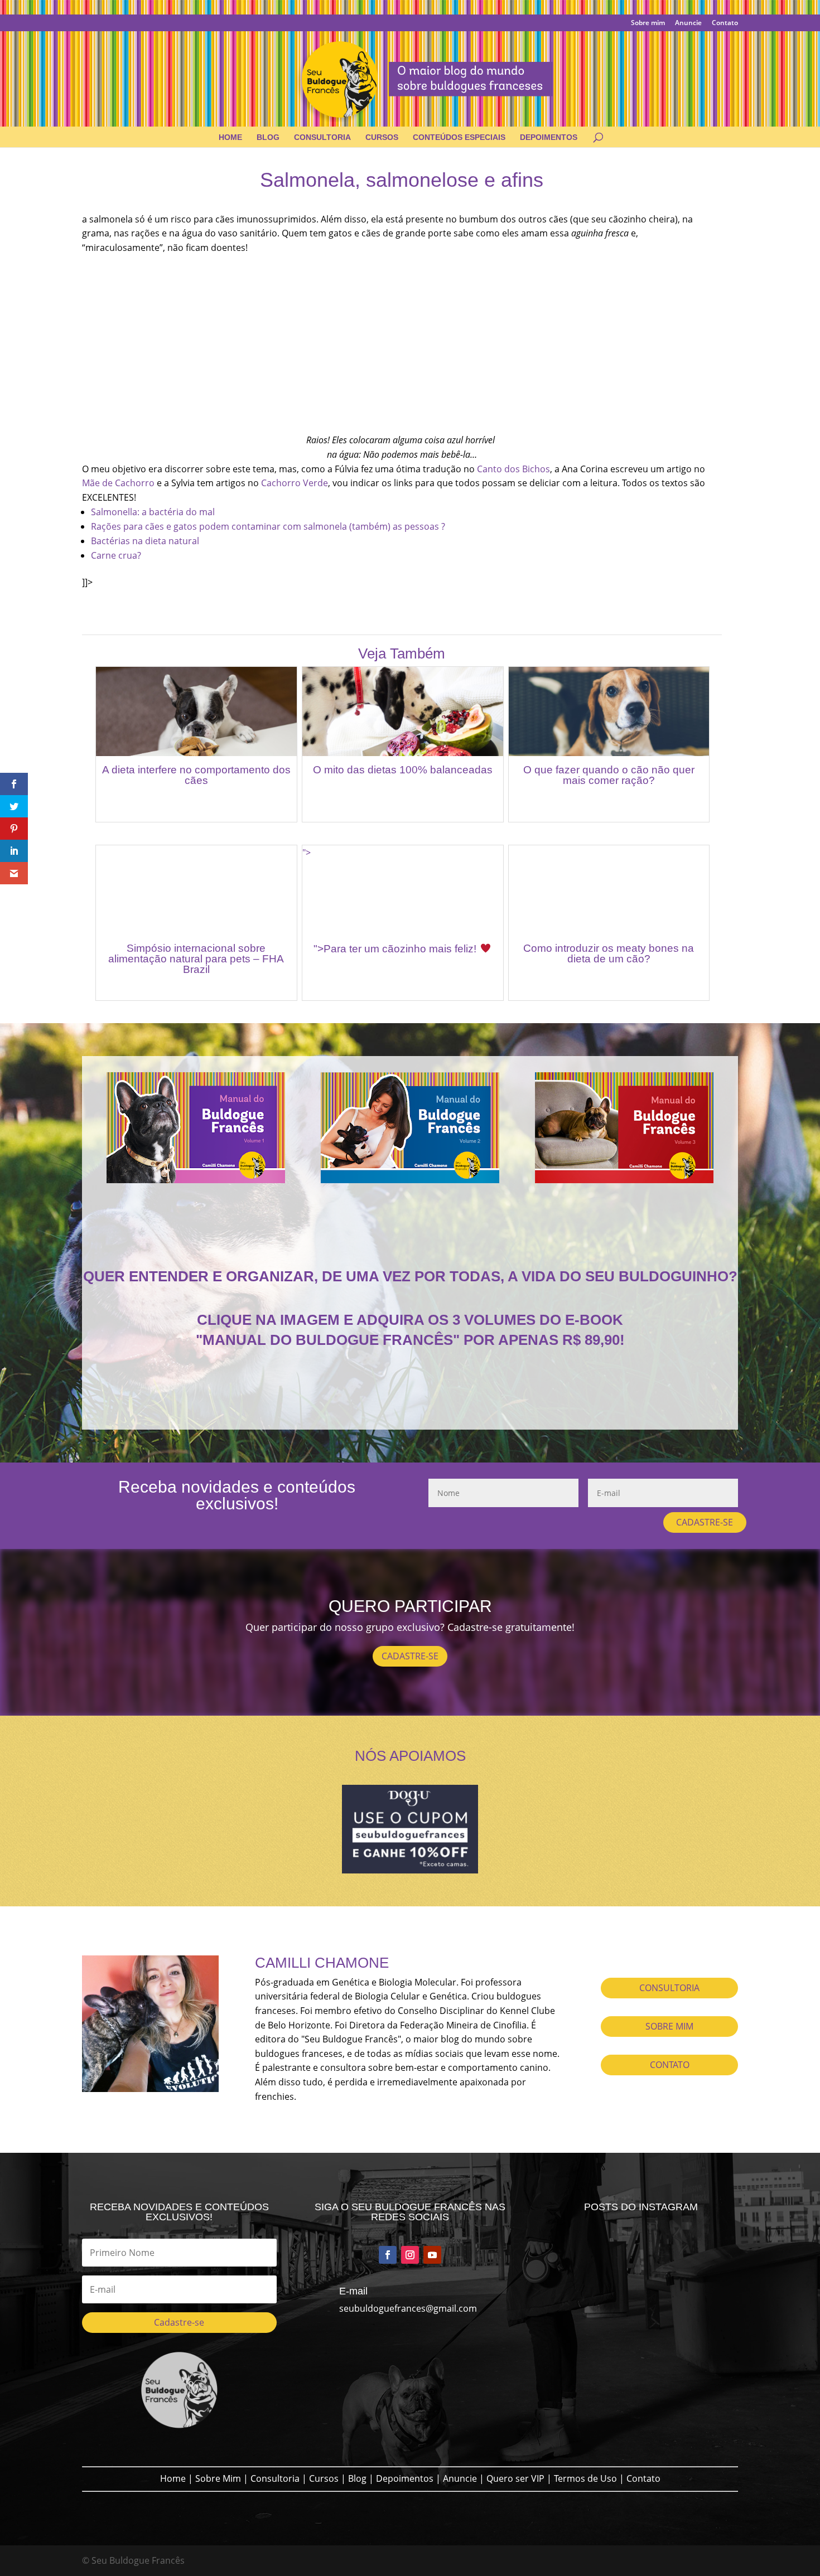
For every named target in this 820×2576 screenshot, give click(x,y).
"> (307, 853)
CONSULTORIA (669, 1988)
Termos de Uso (585, 2478)
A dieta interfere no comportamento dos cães (196, 775)
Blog (268, 137)
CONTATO (670, 2065)
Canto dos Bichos (513, 469)
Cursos (382, 137)
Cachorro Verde (295, 483)
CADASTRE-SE (705, 1522)
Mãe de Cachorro (118, 483)
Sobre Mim (218, 2478)
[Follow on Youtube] (432, 2255)
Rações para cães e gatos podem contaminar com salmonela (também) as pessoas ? (268, 526)
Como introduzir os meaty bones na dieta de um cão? (609, 953)
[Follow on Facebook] (388, 2255)
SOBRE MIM (669, 2026)
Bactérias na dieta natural (145, 541)
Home (230, 137)
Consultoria (322, 137)
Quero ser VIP (515, 2478)
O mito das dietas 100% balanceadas (403, 770)
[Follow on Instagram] (410, 2255)
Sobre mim (648, 23)
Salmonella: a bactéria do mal (153, 512)
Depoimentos (549, 137)
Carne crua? (116, 555)
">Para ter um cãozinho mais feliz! (396, 949)
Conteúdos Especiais (459, 137)
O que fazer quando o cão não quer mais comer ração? (609, 775)
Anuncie (688, 23)
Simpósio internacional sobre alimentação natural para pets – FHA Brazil (196, 959)
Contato (725, 23)
